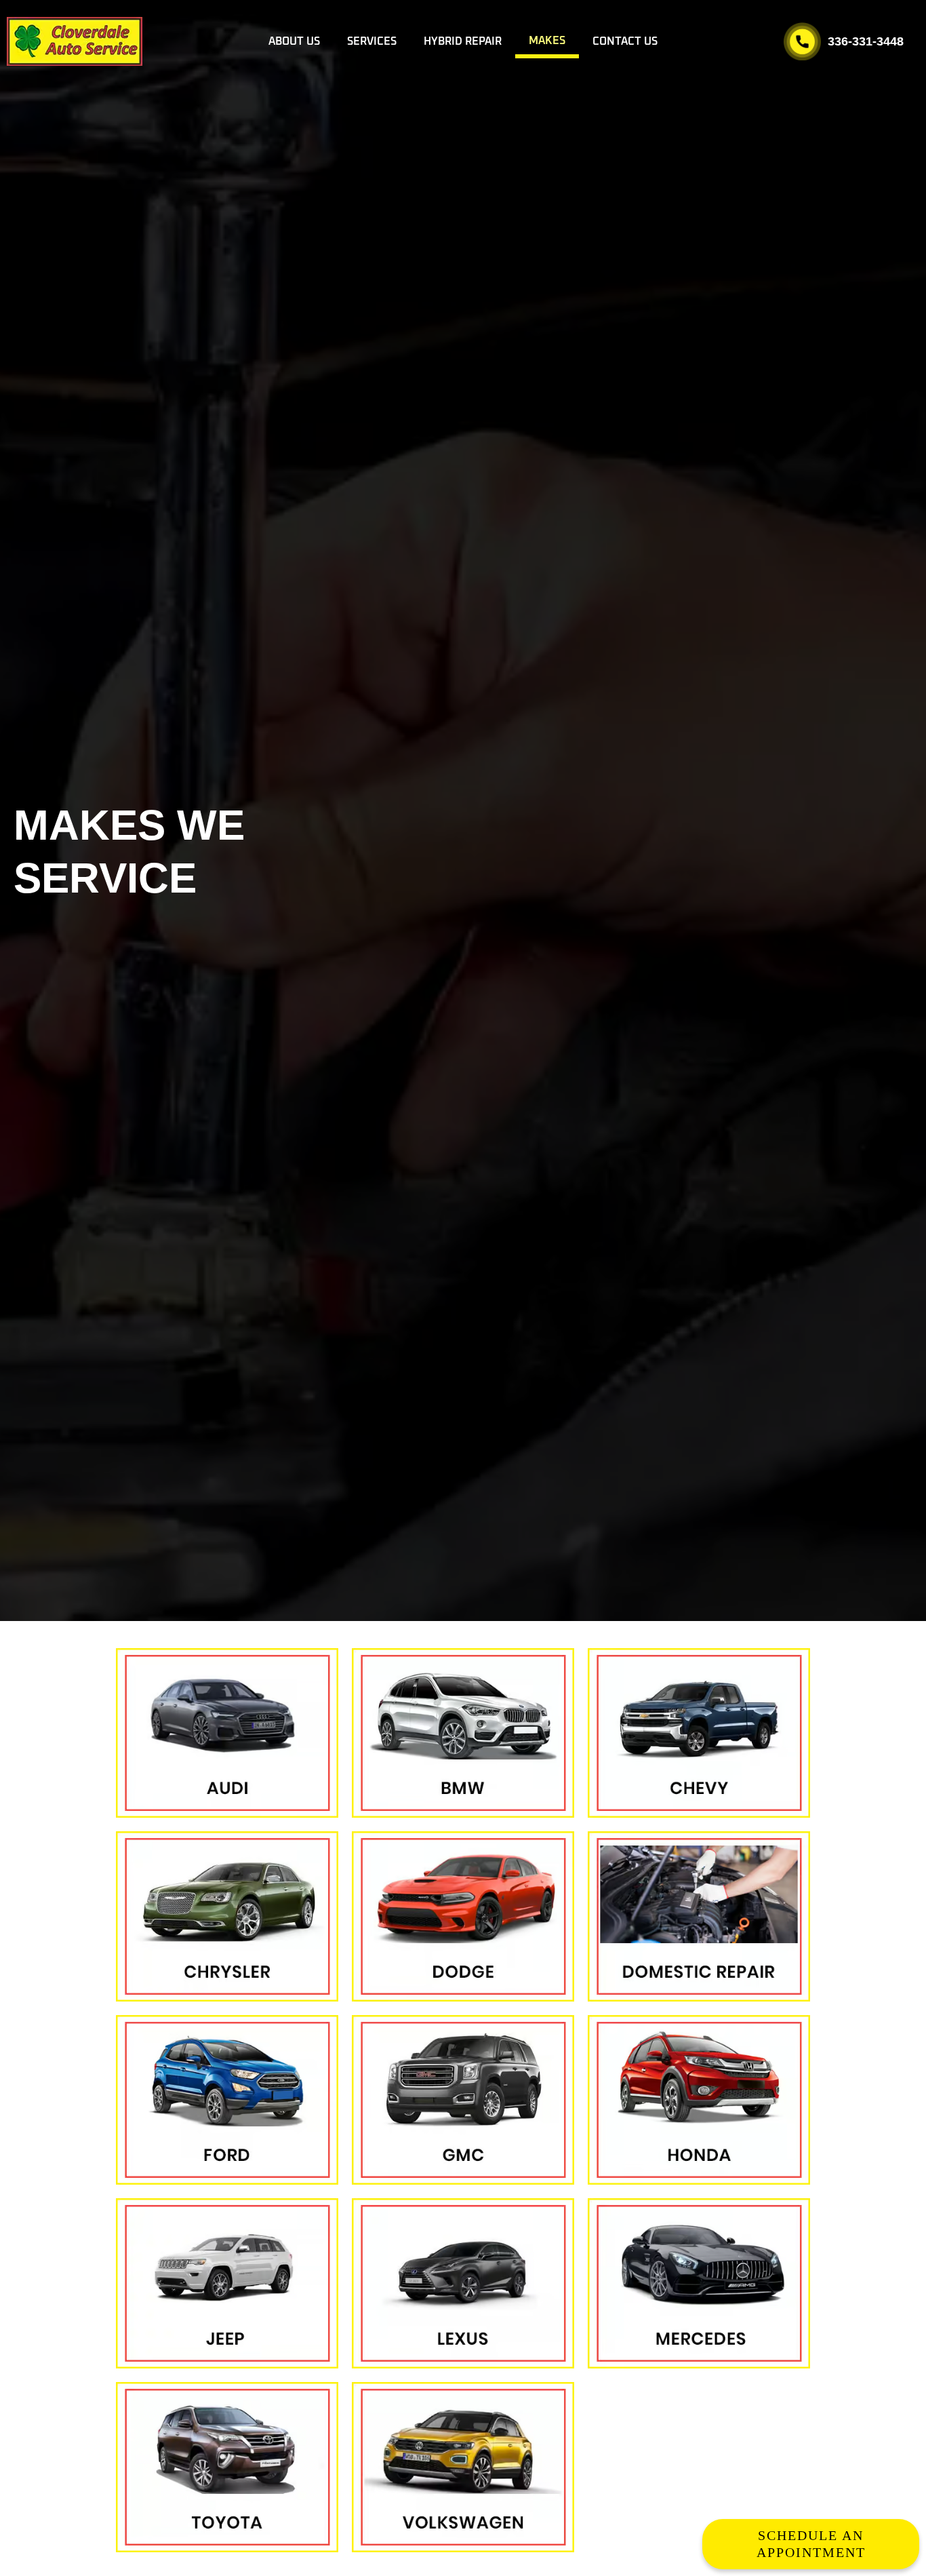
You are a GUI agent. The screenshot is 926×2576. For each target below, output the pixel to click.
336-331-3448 (866, 41)
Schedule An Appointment (811, 2544)
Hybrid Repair (463, 41)
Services (372, 41)
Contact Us (625, 41)
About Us (294, 41)
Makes (547, 41)
